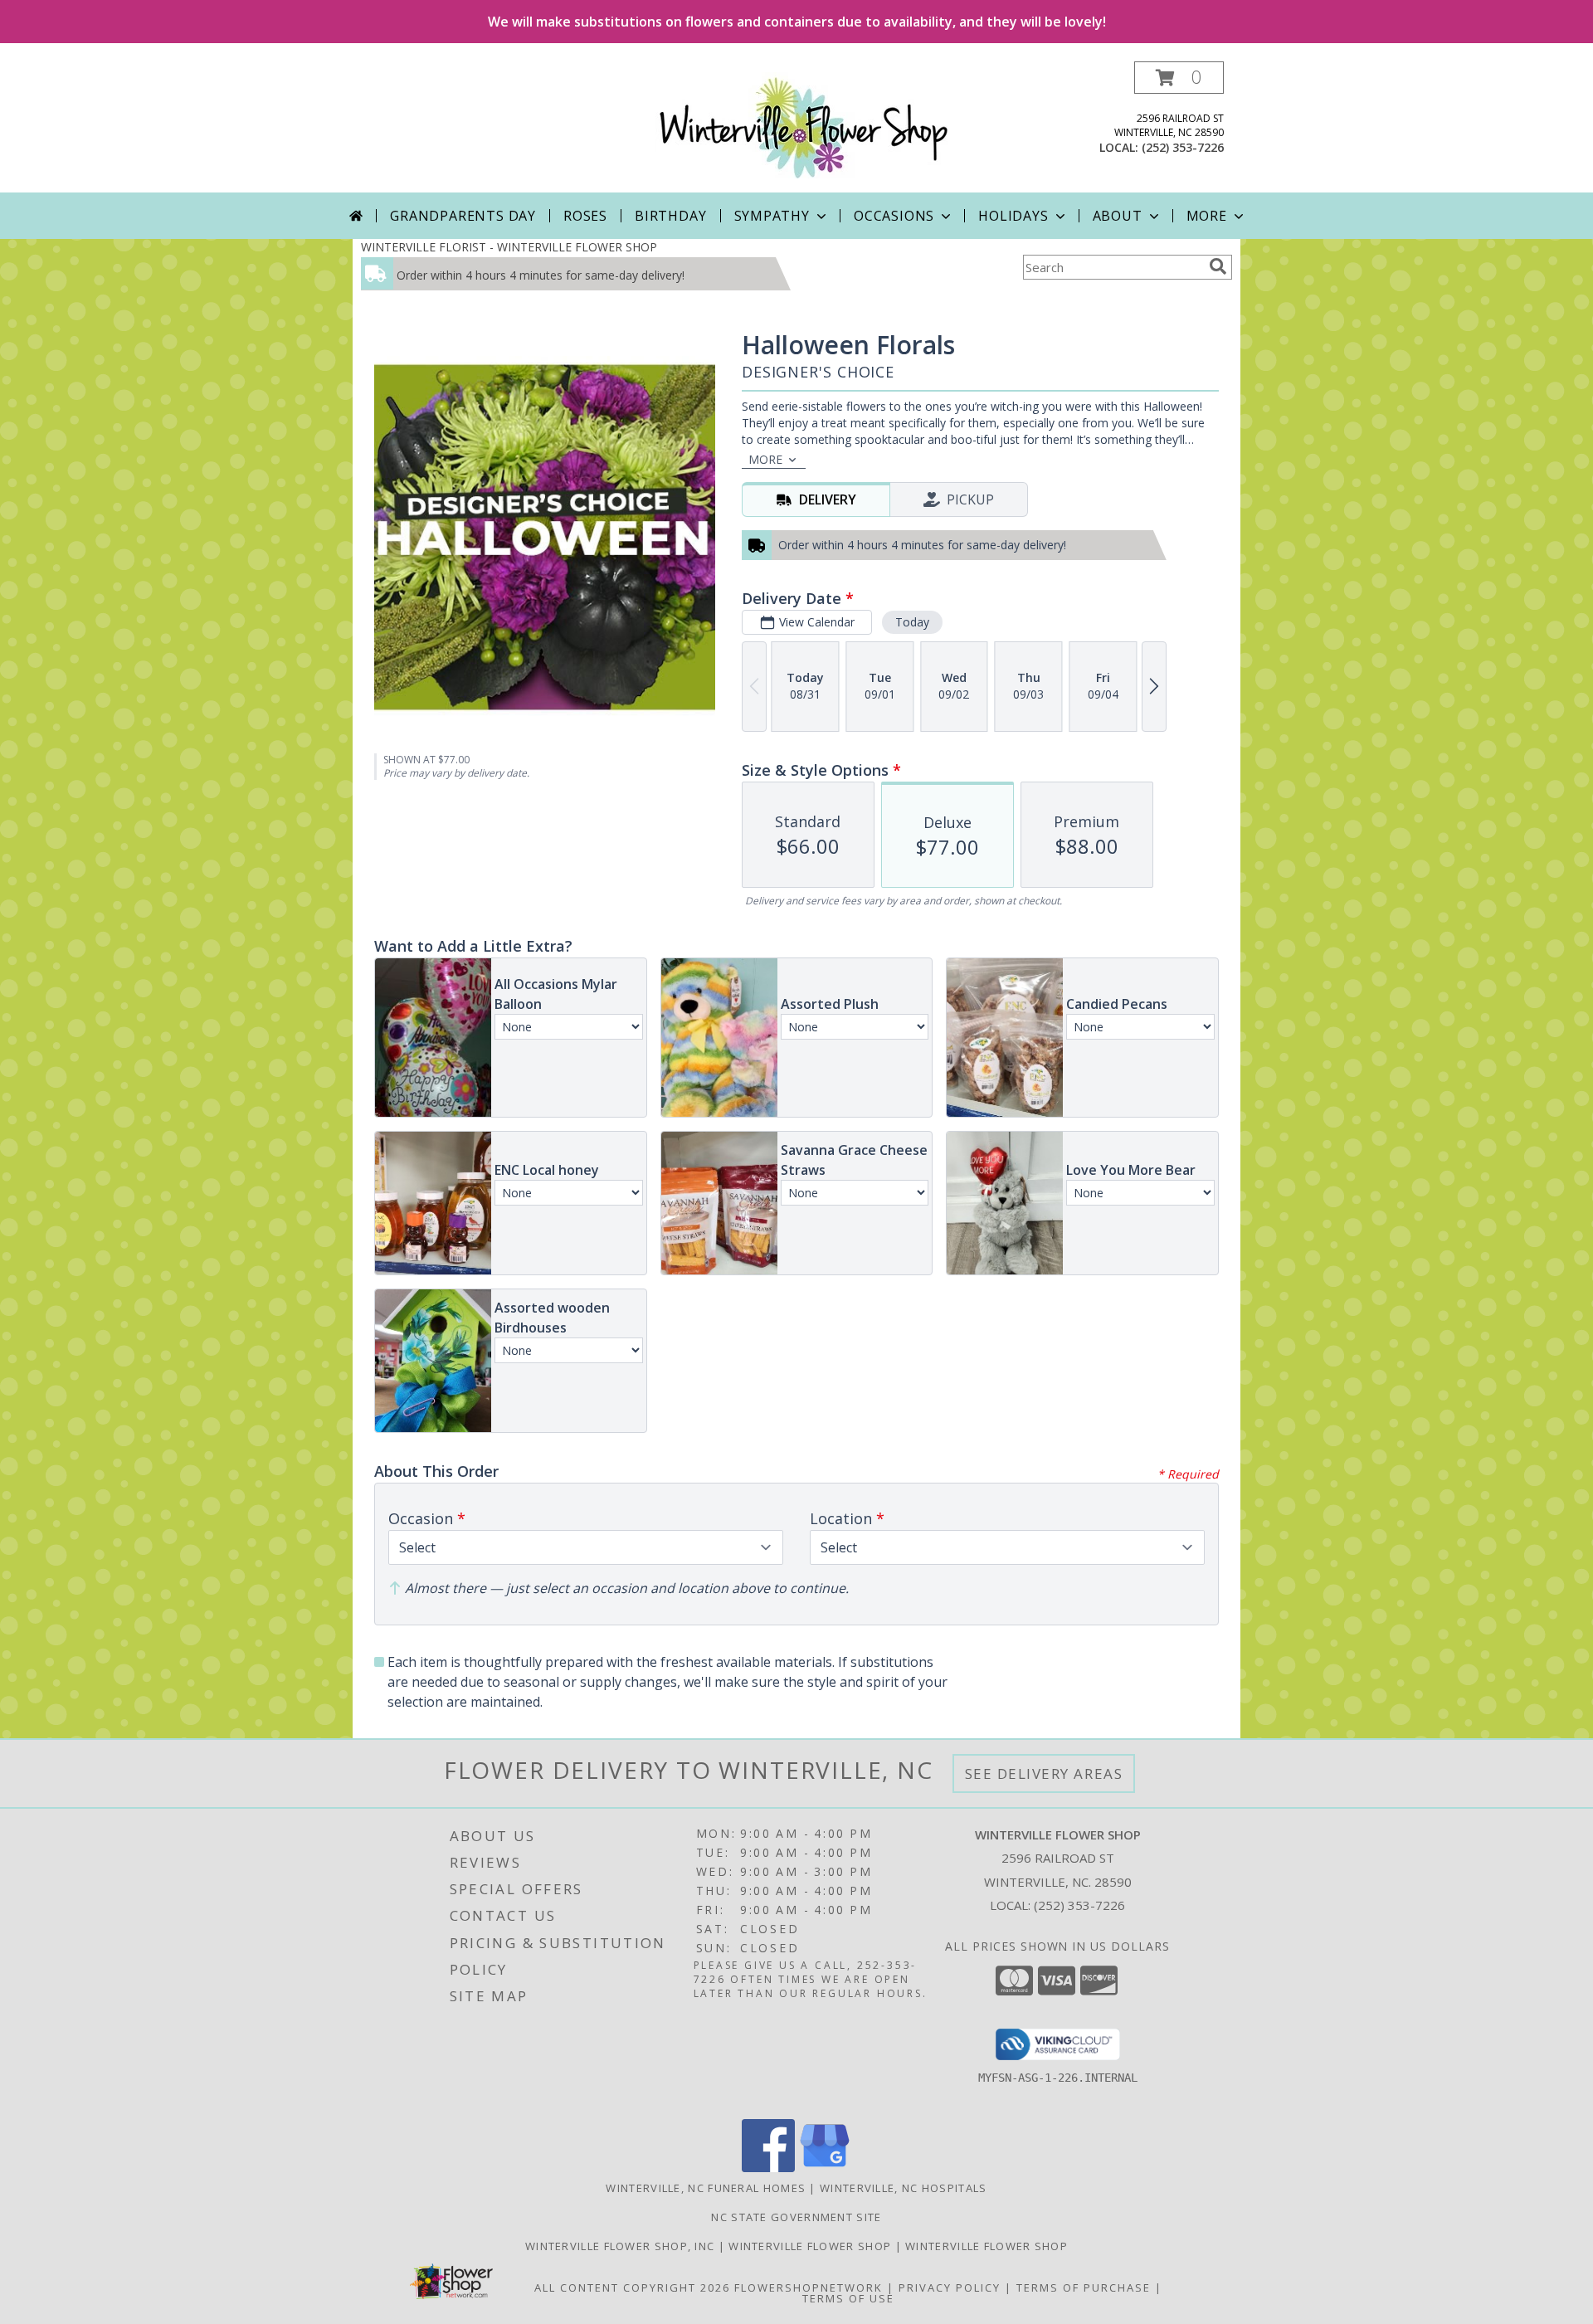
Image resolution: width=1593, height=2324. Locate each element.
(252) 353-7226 (1183, 147)
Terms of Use (848, 2298)
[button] (1179, 78)
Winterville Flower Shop (811, 2246)
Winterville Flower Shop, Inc (622, 2246)
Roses (585, 216)
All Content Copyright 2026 (632, 2287)
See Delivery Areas (1044, 1773)
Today (912, 622)
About (1118, 216)
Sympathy (772, 216)
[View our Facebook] (768, 2168)
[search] (1218, 266)
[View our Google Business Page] (825, 2168)
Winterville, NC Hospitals (904, 2188)
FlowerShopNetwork (809, 2287)
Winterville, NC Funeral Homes (706, 2188)
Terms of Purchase (1084, 2287)
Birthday (670, 216)
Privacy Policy (950, 2287)
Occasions (894, 216)
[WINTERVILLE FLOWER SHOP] (803, 127)
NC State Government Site (796, 2217)
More (1207, 216)
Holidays (1013, 216)
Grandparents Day (463, 216)
